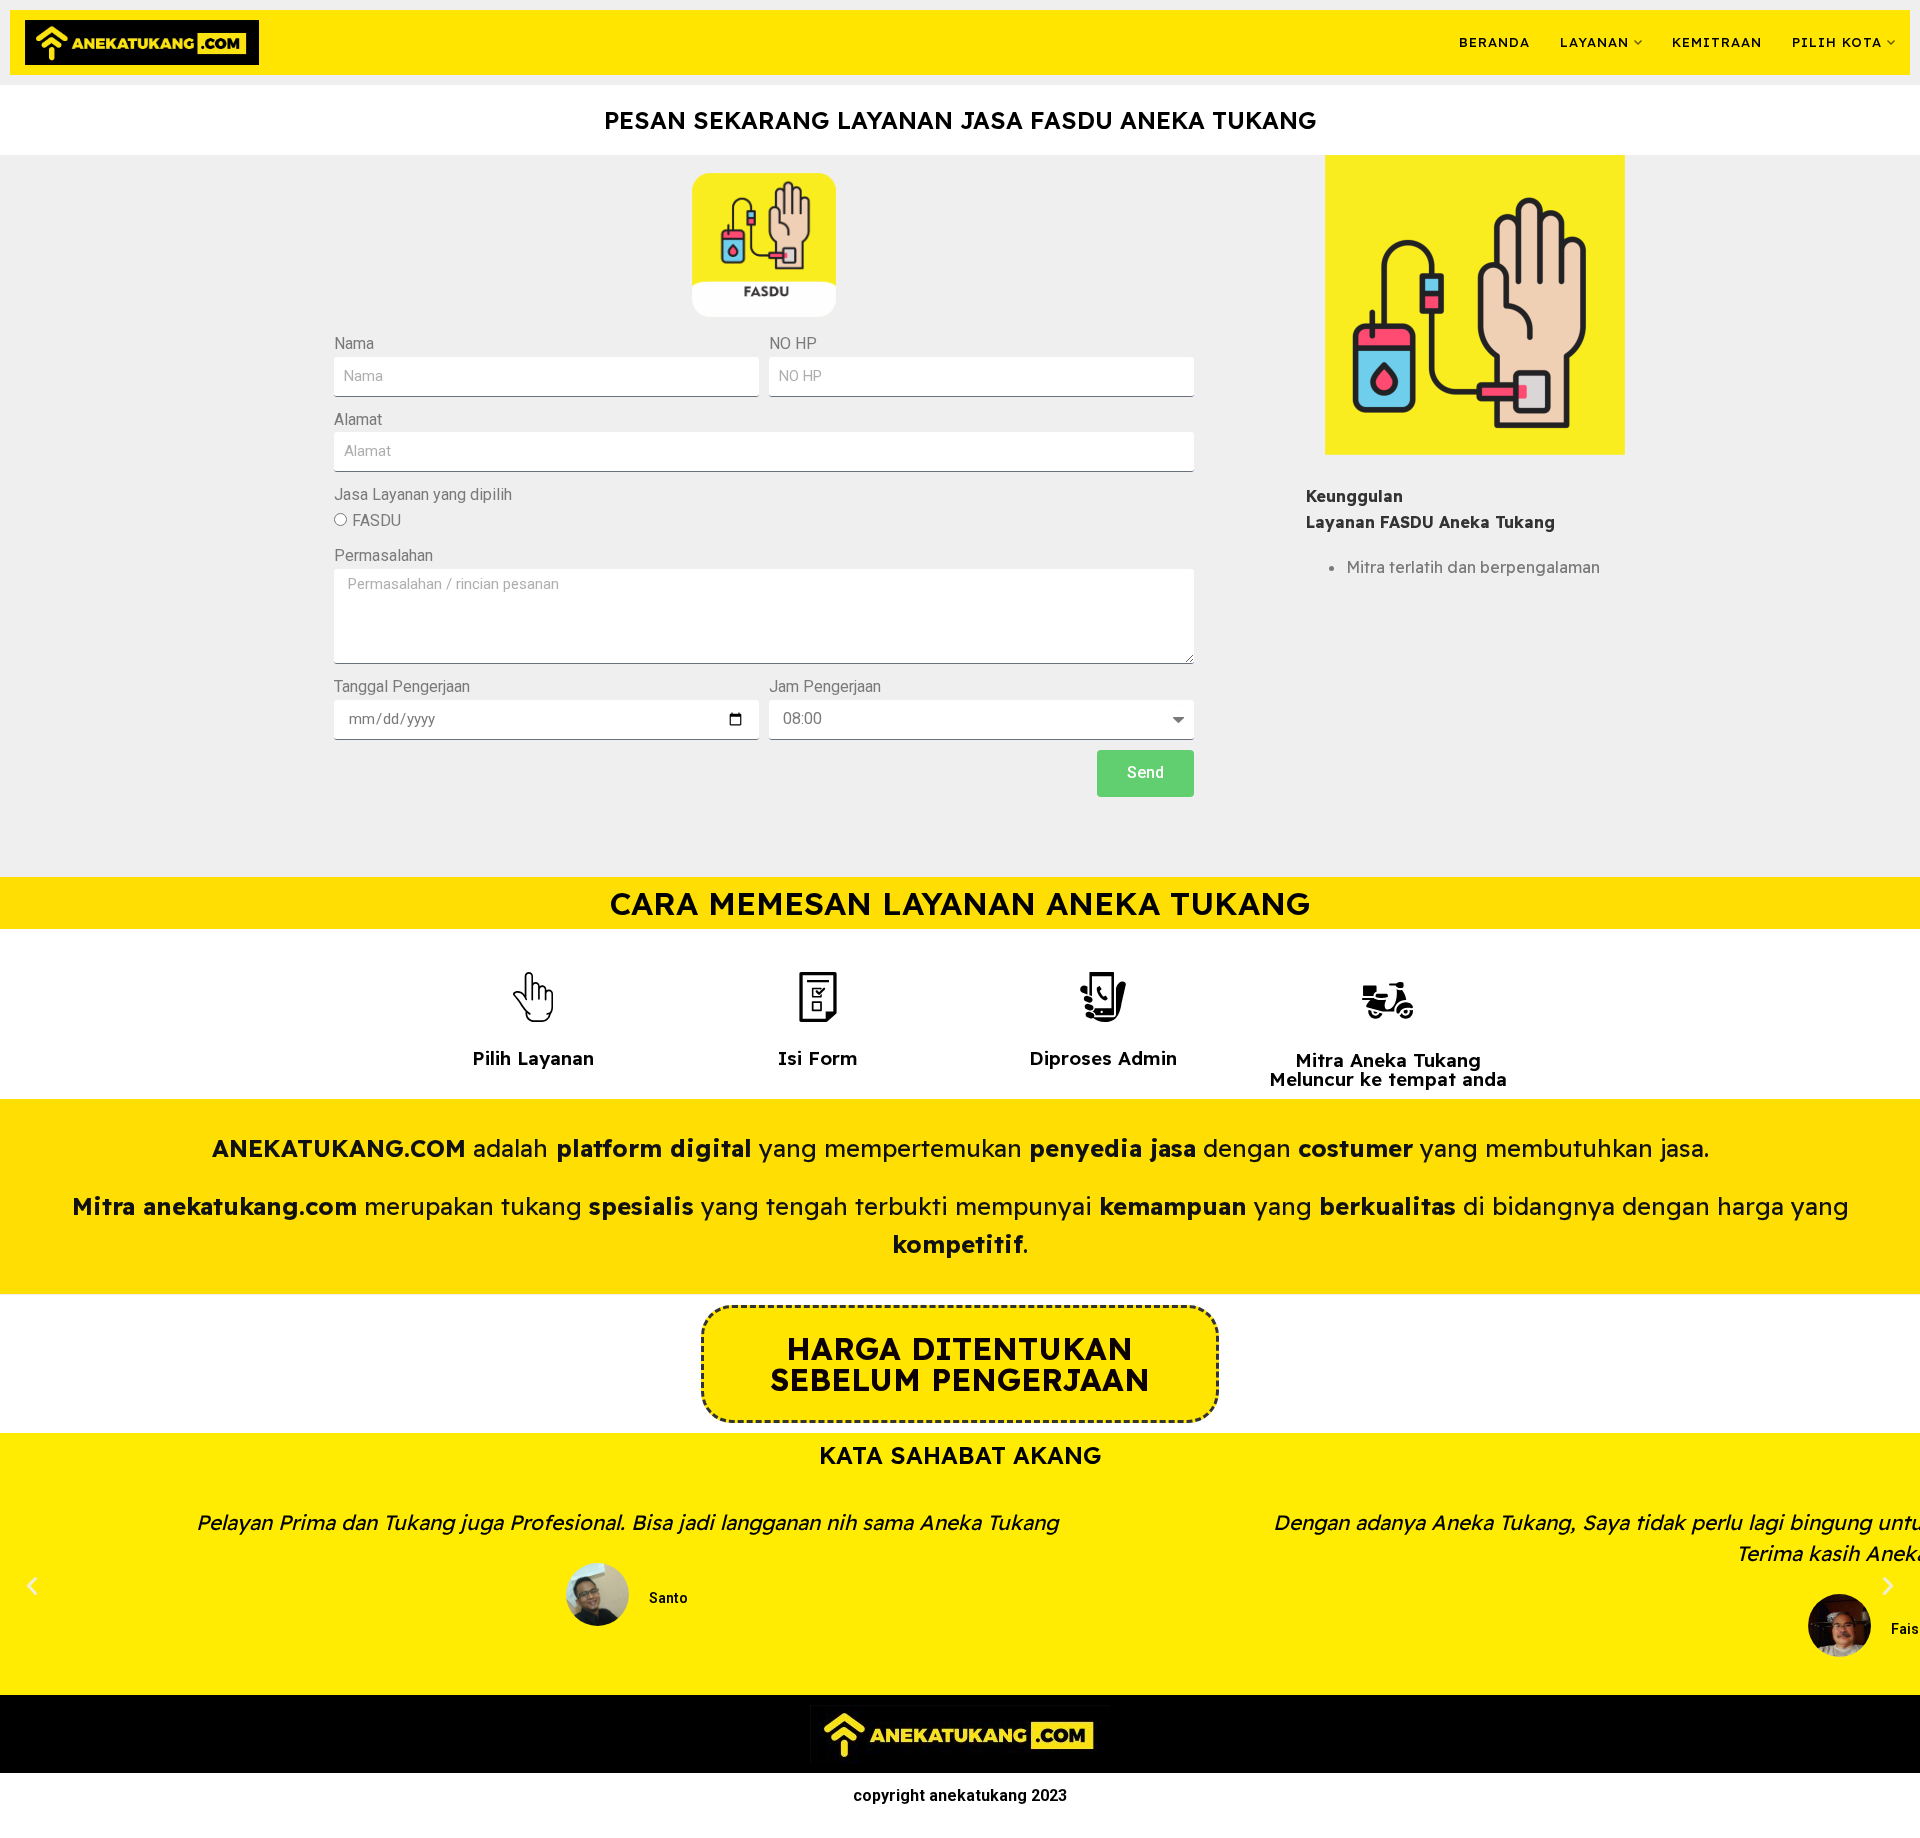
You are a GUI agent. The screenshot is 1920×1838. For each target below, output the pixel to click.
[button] (32, 1586)
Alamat (358, 419)
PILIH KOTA (1837, 42)
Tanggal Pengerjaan (402, 686)
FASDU (376, 520)
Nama (354, 343)
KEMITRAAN (1717, 42)
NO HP (793, 343)
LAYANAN (1594, 42)
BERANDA (1494, 42)
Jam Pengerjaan (825, 686)
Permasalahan (383, 555)
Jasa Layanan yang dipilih (423, 494)
